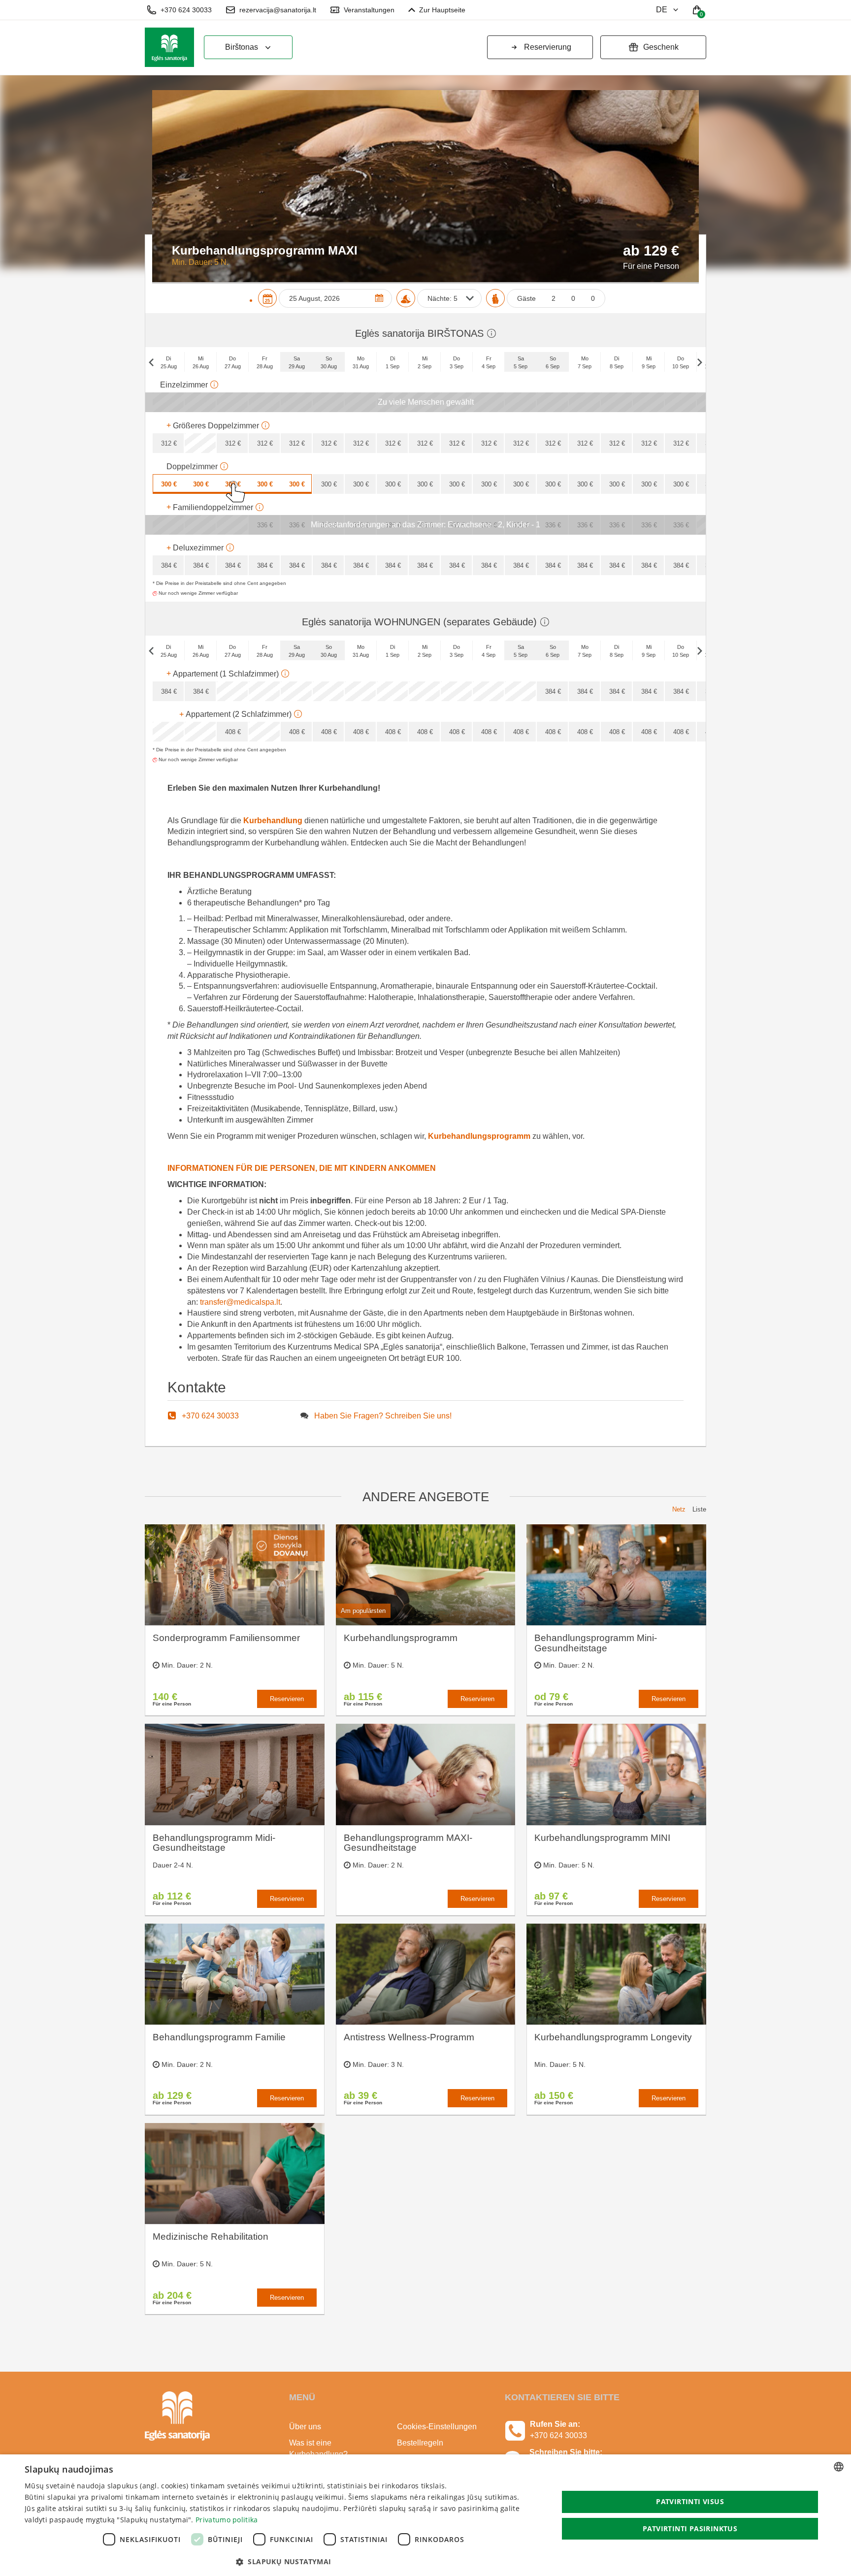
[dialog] (425, 2515)
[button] (284, 2562)
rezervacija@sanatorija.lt (278, 10)
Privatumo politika (227, 2520)
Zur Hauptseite (442, 10)
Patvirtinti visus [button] (690, 2501)
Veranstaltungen (369, 10)
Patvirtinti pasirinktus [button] (690, 2528)
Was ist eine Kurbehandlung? (318, 2448)
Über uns (305, 2427)
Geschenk (661, 47)
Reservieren (287, 1699)
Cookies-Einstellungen (437, 2427)
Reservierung (548, 47)
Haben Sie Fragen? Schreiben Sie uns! (383, 1416)
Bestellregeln (420, 2443)
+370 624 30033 (186, 10)
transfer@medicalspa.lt (240, 1302)
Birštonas (242, 47)
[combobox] (839, 2467)
